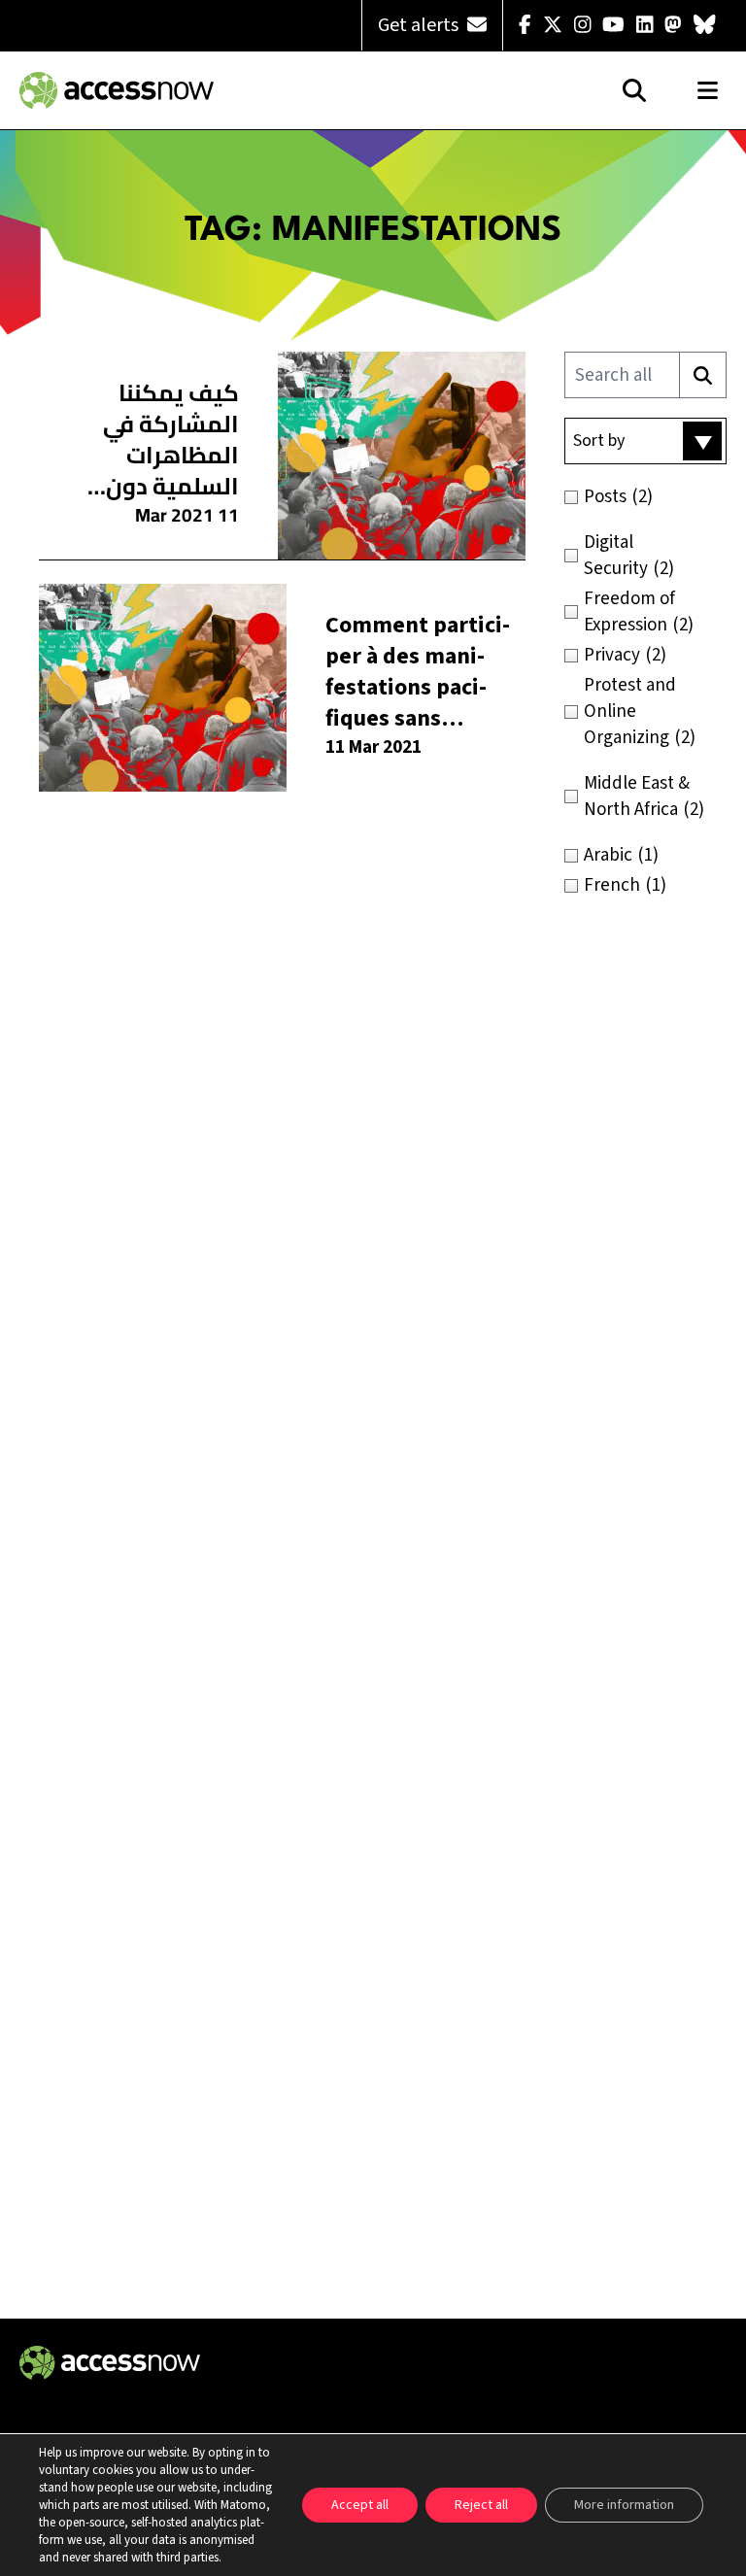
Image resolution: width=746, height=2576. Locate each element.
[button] (645, 441)
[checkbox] (645, 497)
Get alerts (420, 25)
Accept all (360, 2505)
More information (624, 2505)
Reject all (481, 2505)
